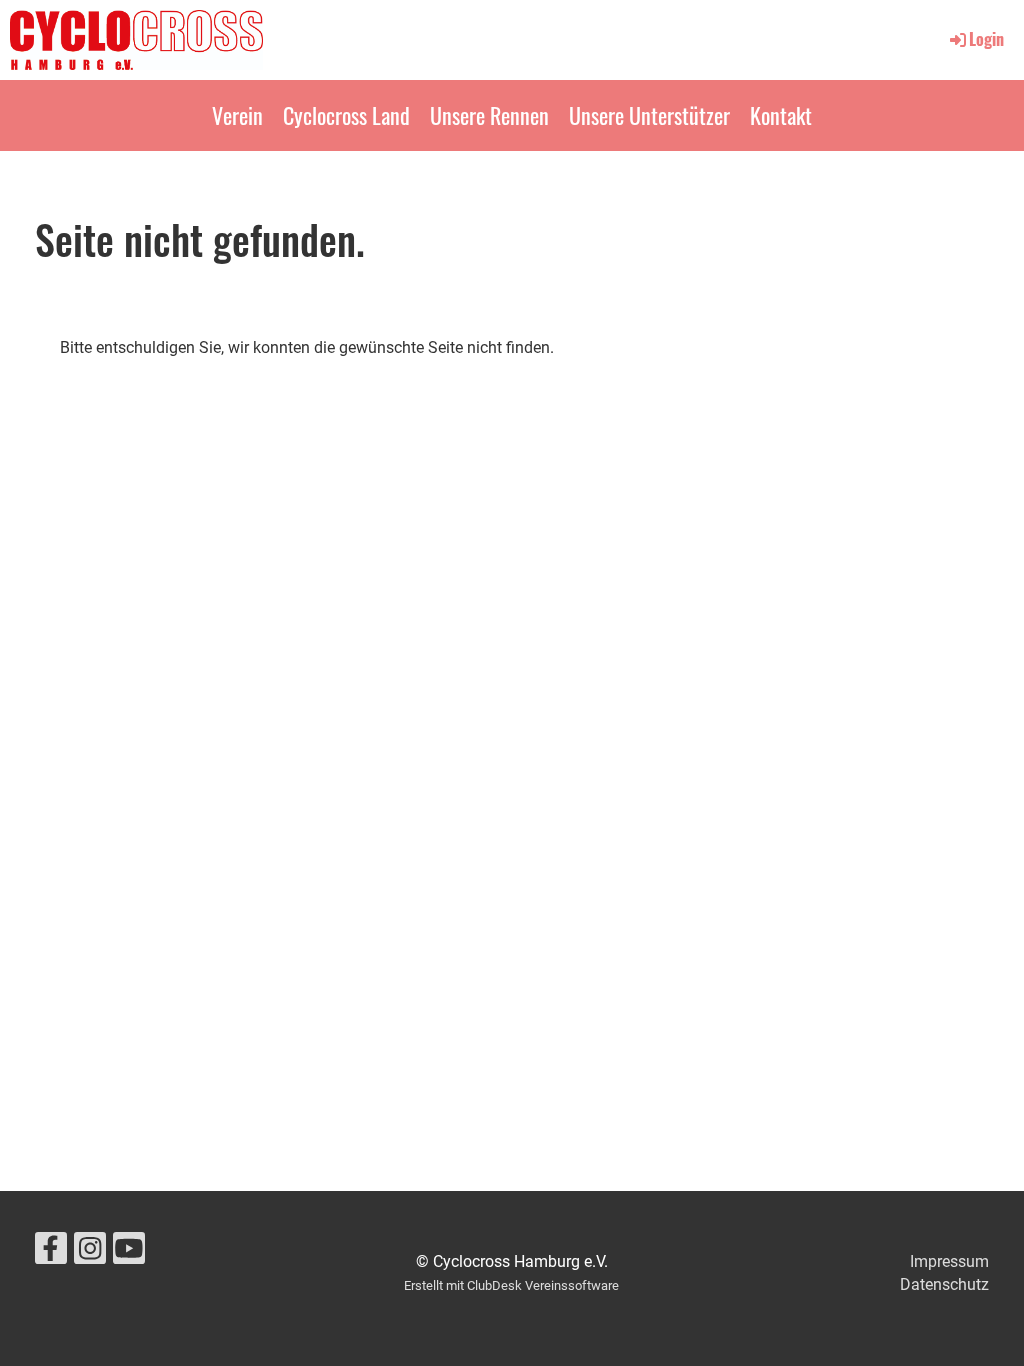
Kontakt (781, 115)
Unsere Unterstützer (649, 115)
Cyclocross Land (346, 115)
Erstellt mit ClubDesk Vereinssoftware (511, 1285)
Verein (237, 115)
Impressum (949, 1261)
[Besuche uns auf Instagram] (90, 1253)
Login (986, 39)
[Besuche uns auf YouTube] (129, 1253)
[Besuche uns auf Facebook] (51, 1253)
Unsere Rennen (489, 115)
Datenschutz (944, 1284)
